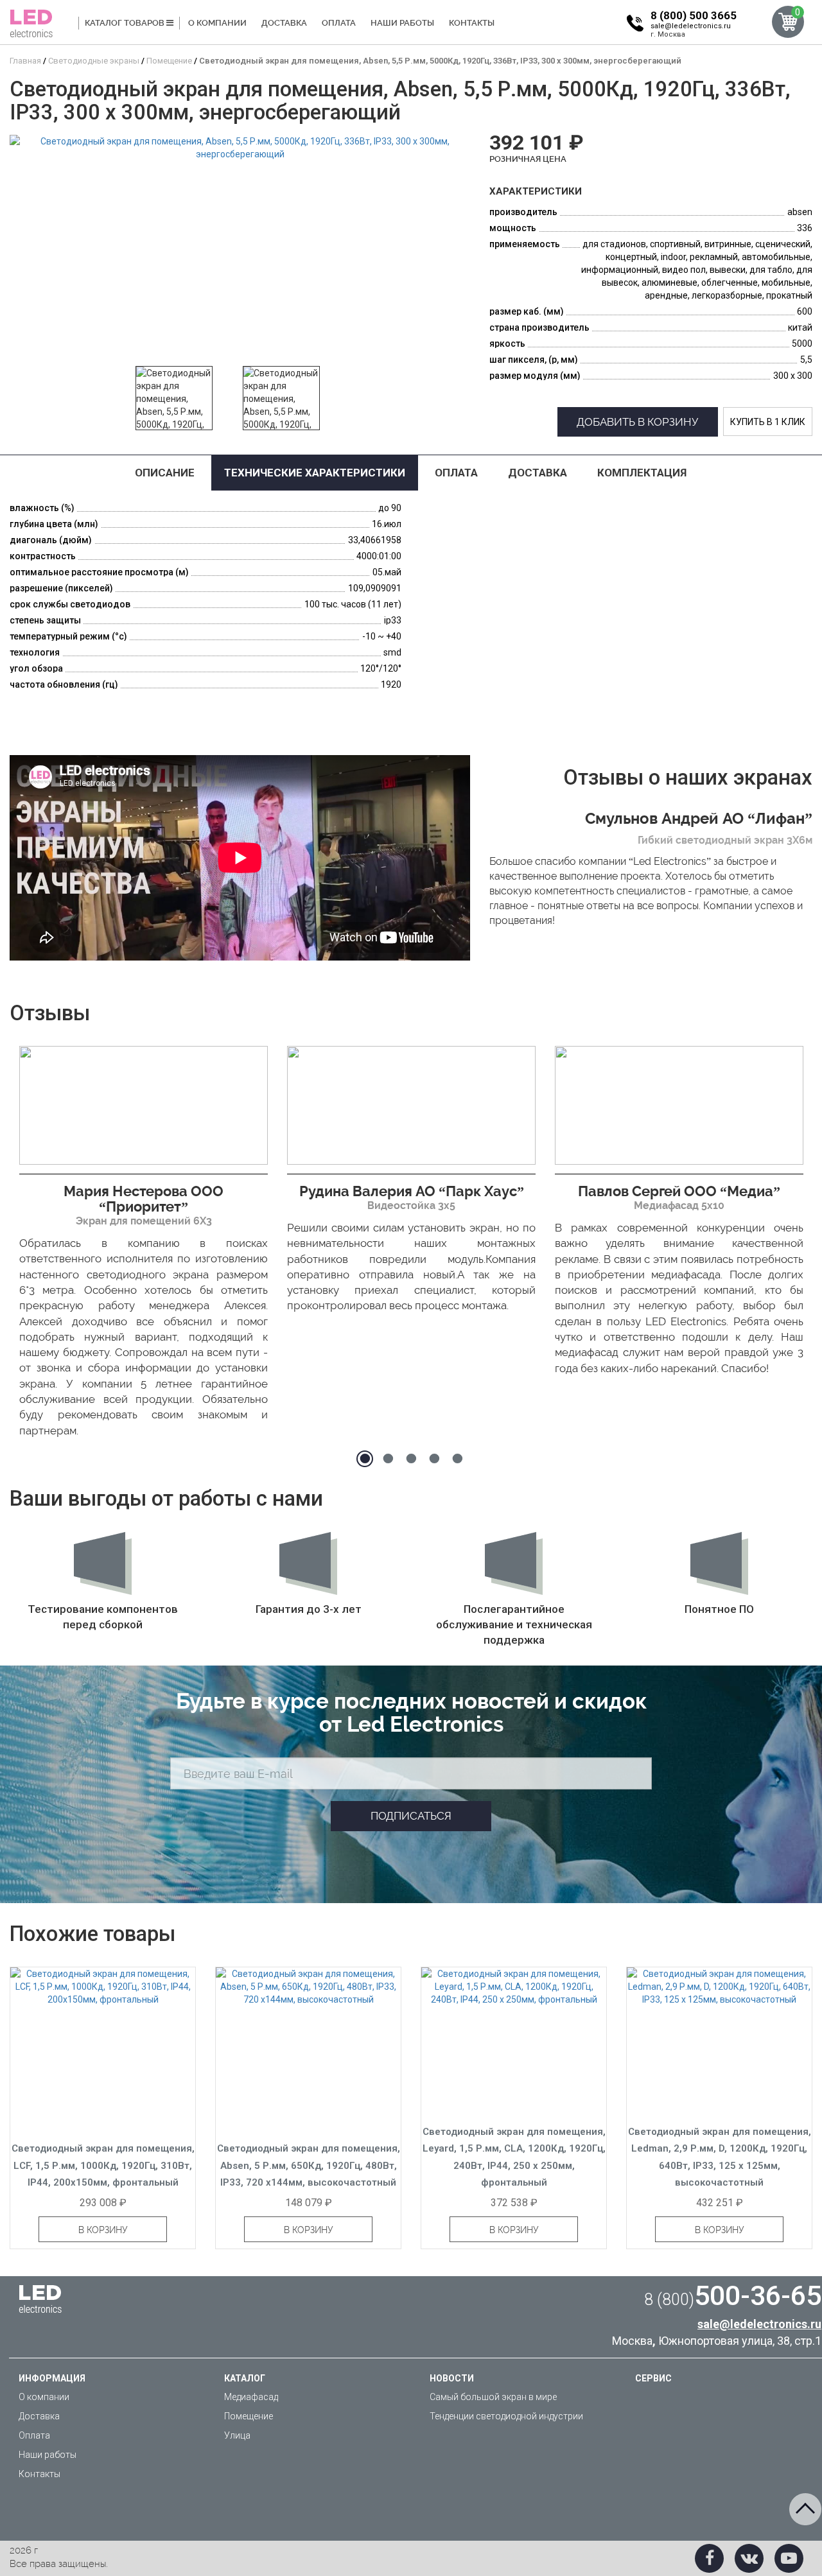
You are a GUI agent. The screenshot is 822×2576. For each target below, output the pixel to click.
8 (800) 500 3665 (694, 15)
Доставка (284, 23)
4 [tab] (434, 1459)
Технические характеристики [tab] (315, 473)
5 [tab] (457, 1459)
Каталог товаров (126, 23)
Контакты (472, 23)
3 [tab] (411, 1459)
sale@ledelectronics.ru (691, 26)
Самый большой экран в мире (493, 2397)
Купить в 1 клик (768, 422)
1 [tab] (365, 1459)
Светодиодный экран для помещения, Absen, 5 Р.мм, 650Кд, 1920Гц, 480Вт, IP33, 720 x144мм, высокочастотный (309, 2165)
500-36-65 (733, 2295)
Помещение (249, 2416)
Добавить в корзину (638, 422)
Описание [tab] (165, 473)
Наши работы (402, 23)
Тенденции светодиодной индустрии (506, 2416)
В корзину (103, 2230)
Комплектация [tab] (642, 473)
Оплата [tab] (456, 473)
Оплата (339, 23)
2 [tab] (388, 1459)
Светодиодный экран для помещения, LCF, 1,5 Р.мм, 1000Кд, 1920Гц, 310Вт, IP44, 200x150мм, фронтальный (103, 2165)
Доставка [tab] (538, 473)
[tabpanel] (144, 1245)
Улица (237, 2435)
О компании (217, 23)
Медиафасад (251, 2397)
